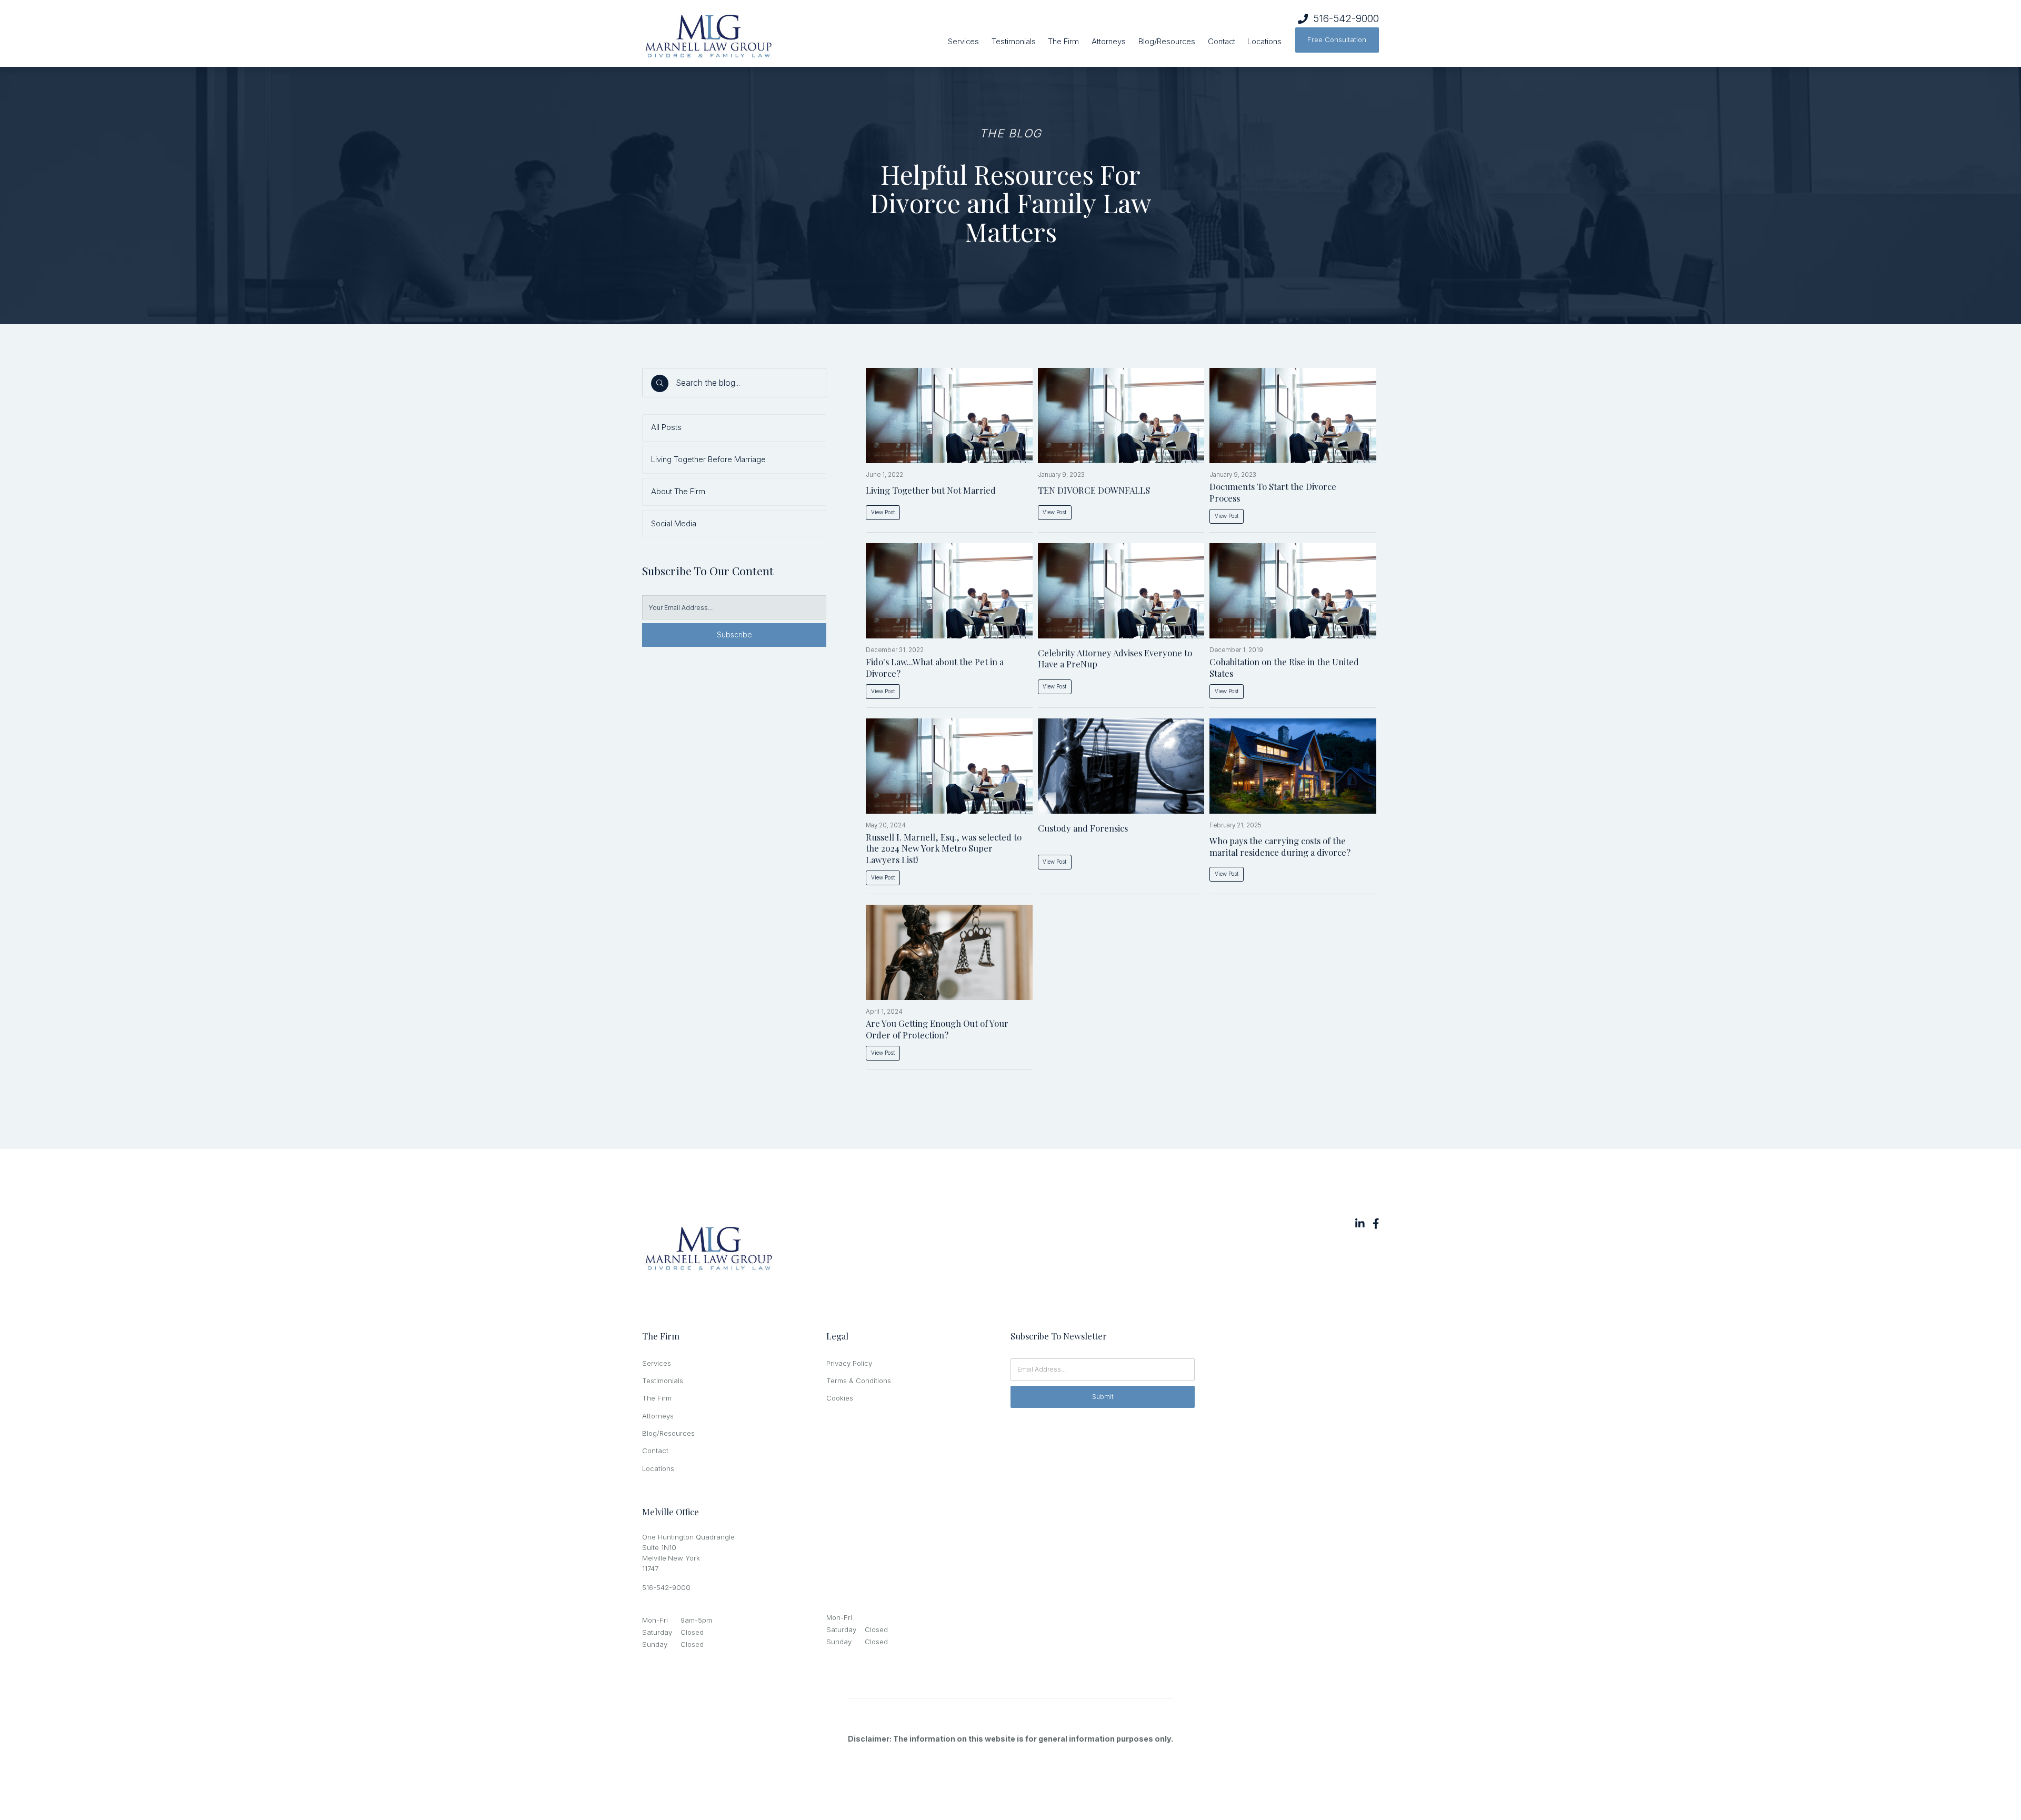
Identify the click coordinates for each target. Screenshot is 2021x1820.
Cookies (840, 1398)
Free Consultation (1337, 39)
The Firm (1063, 42)
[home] (753, 37)
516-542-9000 (1346, 19)
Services (963, 42)
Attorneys (1109, 42)
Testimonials (1014, 42)
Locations (1264, 42)
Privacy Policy (849, 1363)
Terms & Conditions (859, 1381)
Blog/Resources (1167, 42)
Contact (1222, 42)
